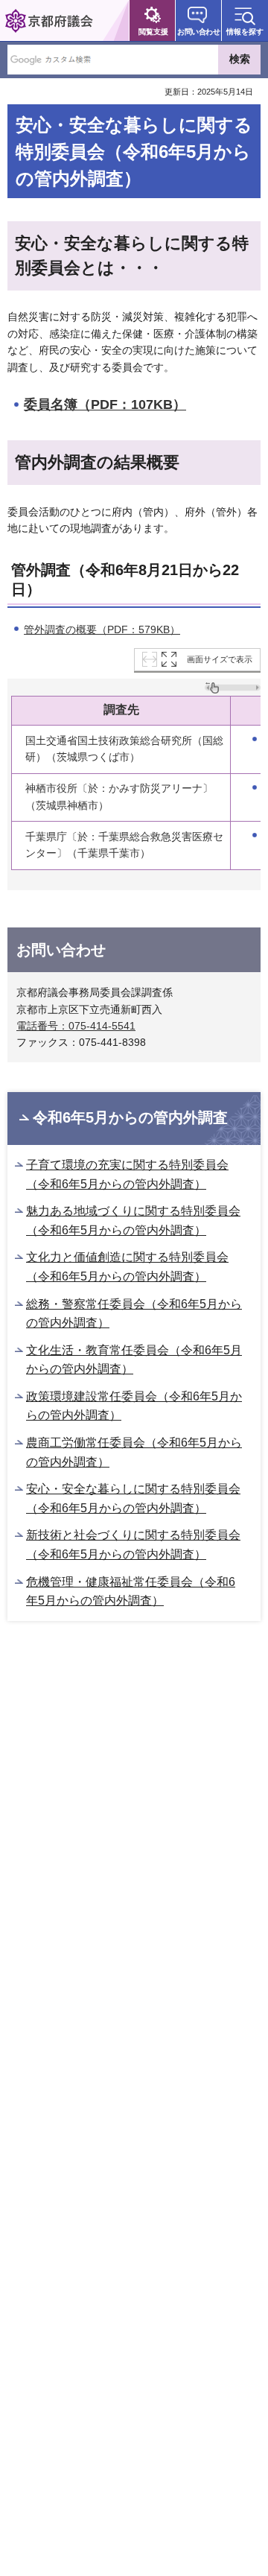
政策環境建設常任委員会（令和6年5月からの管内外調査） (134, 1406)
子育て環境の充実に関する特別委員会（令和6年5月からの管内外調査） (127, 1174)
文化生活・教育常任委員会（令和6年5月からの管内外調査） (134, 1360)
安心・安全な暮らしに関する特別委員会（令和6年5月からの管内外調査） (133, 1498)
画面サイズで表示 (220, 659)
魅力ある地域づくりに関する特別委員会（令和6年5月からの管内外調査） (133, 1221)
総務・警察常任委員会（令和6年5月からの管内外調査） (134, 1314)
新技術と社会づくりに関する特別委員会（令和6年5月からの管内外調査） (133, 1545)
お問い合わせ (198, 32)
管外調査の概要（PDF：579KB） (102, 629)
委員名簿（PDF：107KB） (105, 405)
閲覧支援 (153, 32)
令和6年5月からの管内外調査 (130, 1117)
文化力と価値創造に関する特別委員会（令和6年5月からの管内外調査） (127, 1267)
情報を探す (245, 32)
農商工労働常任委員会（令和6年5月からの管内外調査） (134, 1452)
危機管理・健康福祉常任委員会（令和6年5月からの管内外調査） (131, 1592)
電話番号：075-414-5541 (76, 1026)
